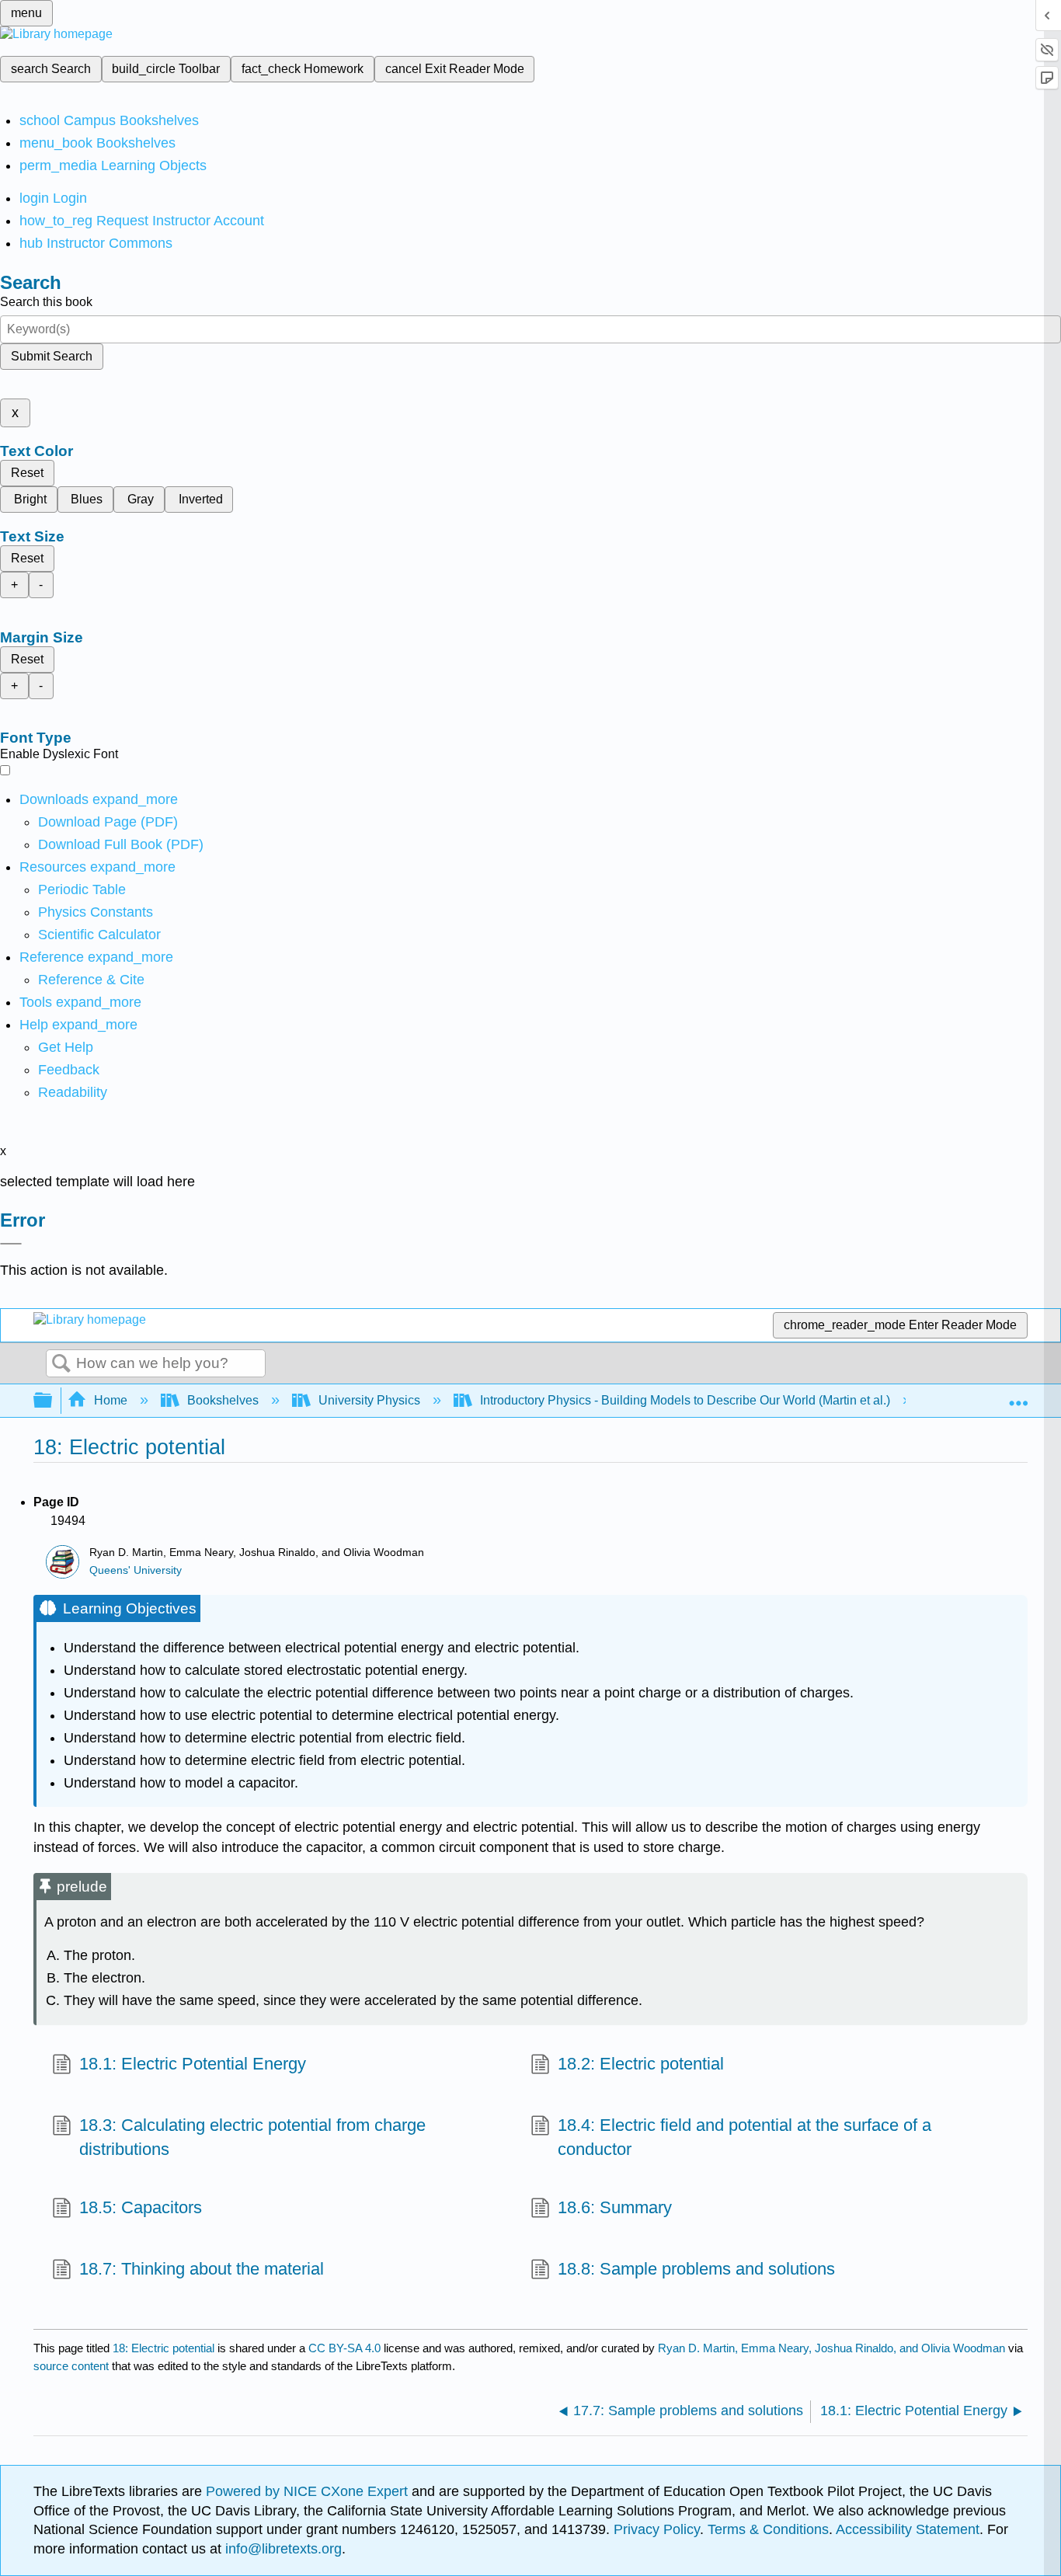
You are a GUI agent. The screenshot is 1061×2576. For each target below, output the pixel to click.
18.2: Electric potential (641, 2064)
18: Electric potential (163, 2348)
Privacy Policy (657, 2529)
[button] (69, 1070)
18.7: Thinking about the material (202, 2269)
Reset (27, 473)
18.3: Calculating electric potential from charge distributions (252, 2137)
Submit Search (52, 356)
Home (111, 1400)
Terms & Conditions (768, 2529)
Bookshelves (223, 1400)
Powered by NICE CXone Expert (309, 2491)
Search (61, 1364)
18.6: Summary (615, 2207)
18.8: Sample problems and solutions (696, 2269)
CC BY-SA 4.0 (344, 2348)
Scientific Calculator (99, 935)
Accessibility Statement (908, 2529)
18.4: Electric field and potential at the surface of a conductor (744, 2137)
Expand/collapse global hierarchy (53, 1401)
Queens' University (136, 1570)
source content (71, 2366)
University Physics (369, 1400)
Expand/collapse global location (1018, 1396)
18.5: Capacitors (141, 2207)
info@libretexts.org (282, 2549)
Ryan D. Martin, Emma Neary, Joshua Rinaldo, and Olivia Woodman (831, 2348)
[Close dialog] (11, 1244)
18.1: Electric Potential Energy (193, 2064)
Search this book (46, 302)
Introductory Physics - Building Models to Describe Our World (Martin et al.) (685, 1400)
